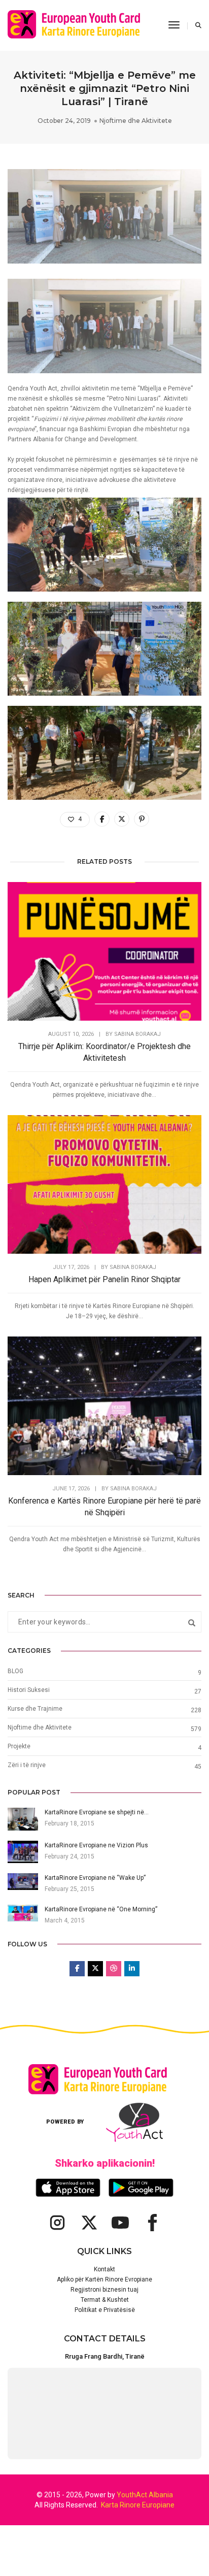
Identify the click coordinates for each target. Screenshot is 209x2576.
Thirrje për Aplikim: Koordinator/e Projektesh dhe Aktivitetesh (104, 1052)
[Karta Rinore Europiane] (80, 25)
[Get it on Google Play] (141, 2188)
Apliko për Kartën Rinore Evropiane (104, 2279)
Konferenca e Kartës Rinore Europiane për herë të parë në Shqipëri (104, 1507)
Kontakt (104, 2269)
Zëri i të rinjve (27, 1765)
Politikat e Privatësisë (105, 2310)
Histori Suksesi (29, 1690)
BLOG (15, 1671)
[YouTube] (120, 2223)
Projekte (19, 1746)
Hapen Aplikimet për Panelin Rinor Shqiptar (104, 1279)
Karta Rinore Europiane (138, 2505)
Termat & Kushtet (105, 2300)
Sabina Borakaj (137, 1034)
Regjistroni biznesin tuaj (104, 2290)
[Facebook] (152, 2223)
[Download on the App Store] (68, 2188)
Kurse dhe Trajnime (35, 1709)
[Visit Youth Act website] (134, 2122)
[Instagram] (57, 2223)
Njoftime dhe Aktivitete (136, 121)
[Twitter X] (89, 2223)
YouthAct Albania (145, 2495)
